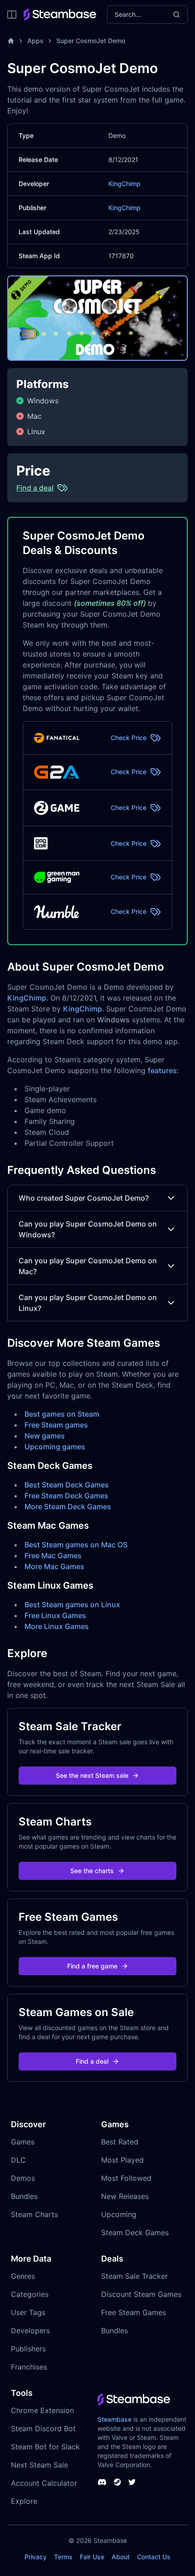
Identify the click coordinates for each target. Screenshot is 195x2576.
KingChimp (124, 184)
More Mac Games (54, 1566)
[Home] (11, 41)
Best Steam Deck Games (67, 1485)
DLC (18, 2160)
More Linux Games (57, 1626)
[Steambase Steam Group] (117, 2482)
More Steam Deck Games (68, 1506)
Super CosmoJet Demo (91, 41)
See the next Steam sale (92, 1775)
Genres (23, 2276)
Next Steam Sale (39, 2465)
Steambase (115, 2419)
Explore (24, 2501)
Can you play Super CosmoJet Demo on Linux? (88, 1303)
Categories (30, 2294)
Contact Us (154, 2557)
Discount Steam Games (141, 2294)
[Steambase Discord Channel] (102, 2482)
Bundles (24, 2196)
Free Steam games (56, 1425)
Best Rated (120, 2142)
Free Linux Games (55, 1615)
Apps (35, 41)
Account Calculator (44, 2483)
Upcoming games (55, 1447)
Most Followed (126, 2178)
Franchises (29, 2367)
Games (23, 2142)
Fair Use (92, 2557)
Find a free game (92, 1966)
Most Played (122, 2160)
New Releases (125, 2196)
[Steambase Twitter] (132, 2482)
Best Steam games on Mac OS (76, 1545)
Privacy (36, 2557)
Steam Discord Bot (43, 2429)
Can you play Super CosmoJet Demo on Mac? (88, 1266)
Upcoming (119, 2214)
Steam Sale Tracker (134, 2276)
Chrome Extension (42, 2410)
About (121, 2557)
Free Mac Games (53, 1555)
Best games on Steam (62, 1414)
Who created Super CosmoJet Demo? (84, 1198)
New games (45, 1436)
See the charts (92, 1871)
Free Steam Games (134, 2312)
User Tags (28, 2312)
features (162, 1070)
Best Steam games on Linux (72, 1604)
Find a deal (92, 2061)
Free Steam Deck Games (66, 1496)
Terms (63, 2557)
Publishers (28, 2349)
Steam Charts (34, 2214)
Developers (30, 2331)
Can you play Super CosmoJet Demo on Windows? (88, 1229)
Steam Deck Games (135, 2233)
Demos (23, 2178)
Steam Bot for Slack (45, 2447)
